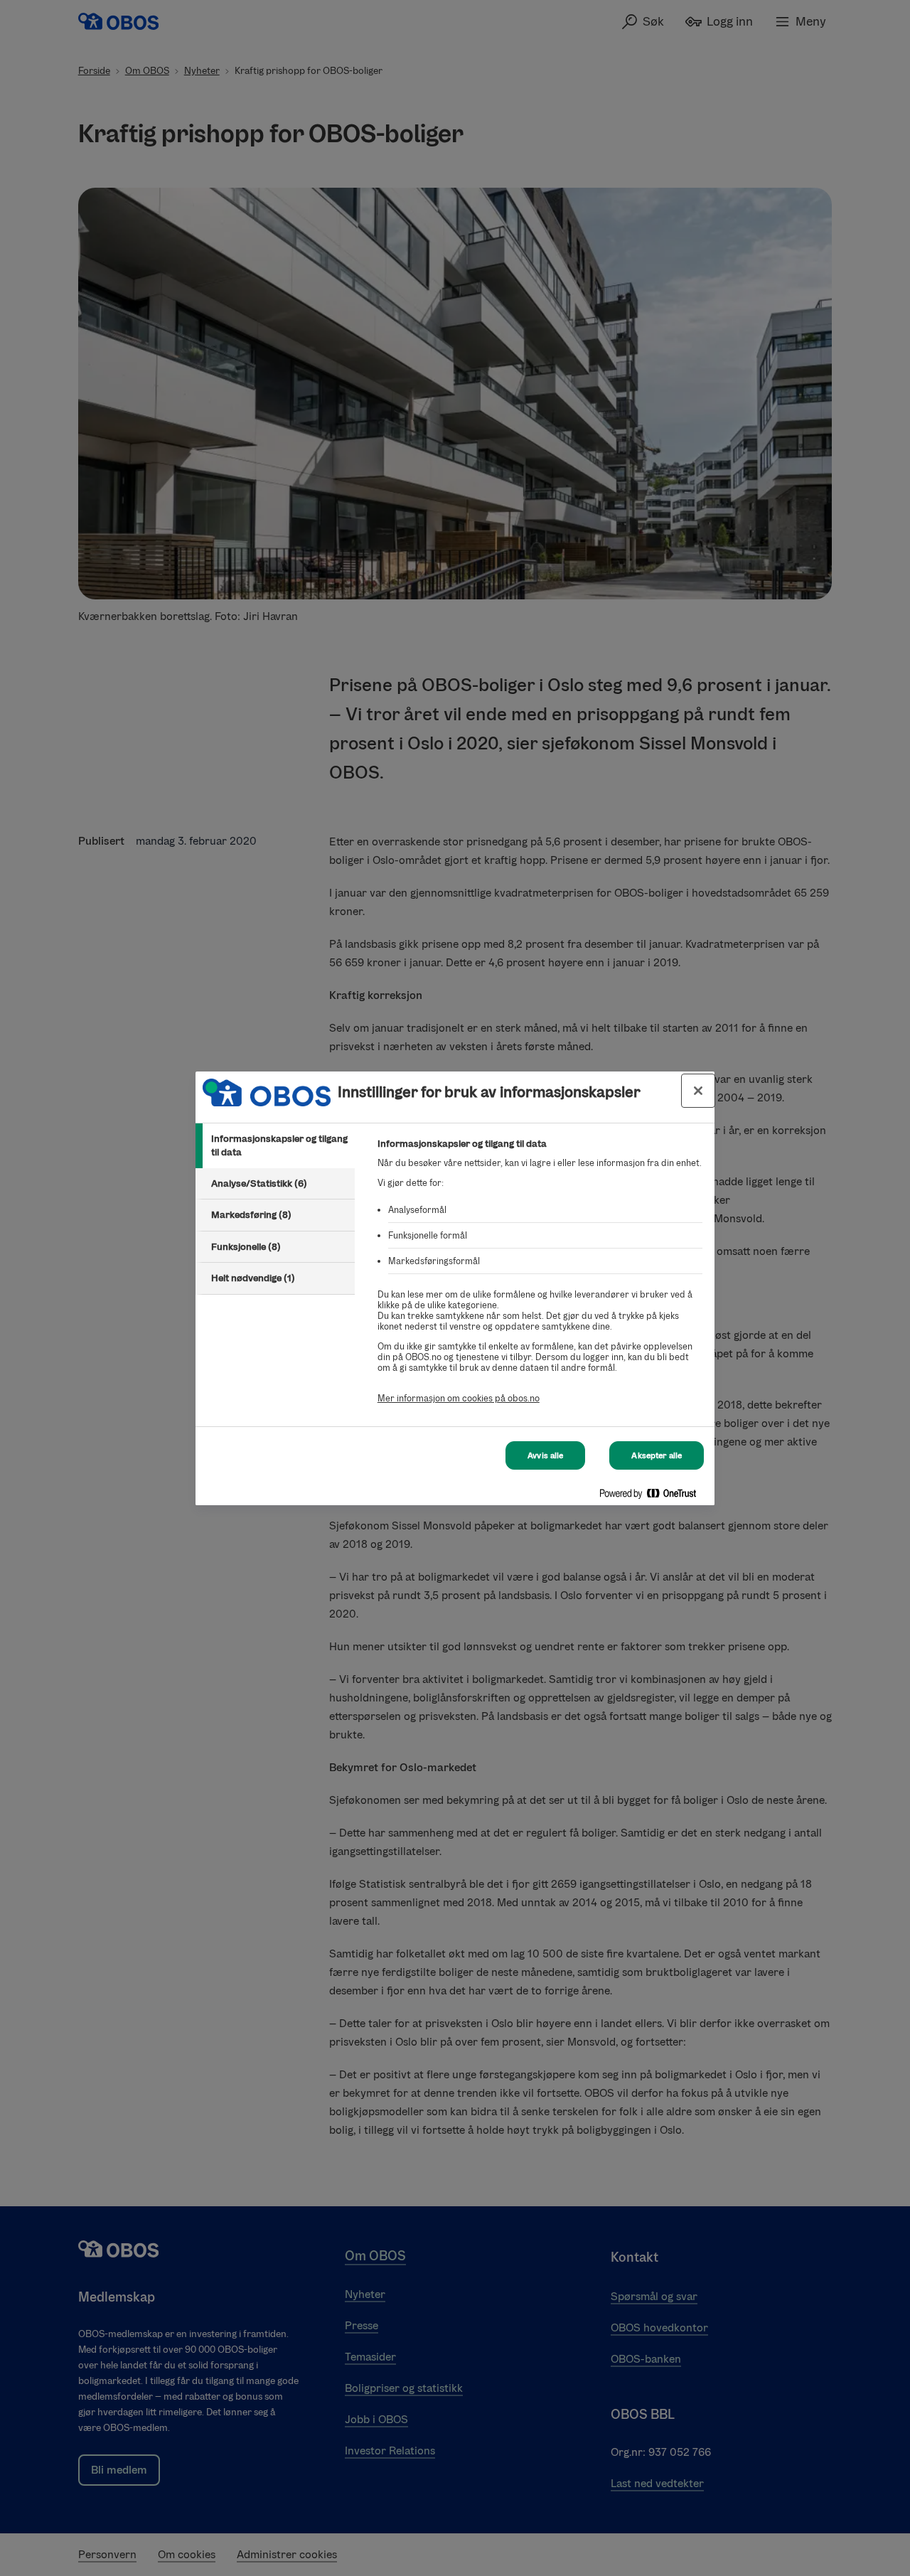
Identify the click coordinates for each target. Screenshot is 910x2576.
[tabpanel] (540, 1279)
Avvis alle (545, 1455)
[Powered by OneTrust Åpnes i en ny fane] (653, 1496)
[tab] (275, 1146)
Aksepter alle (657, 1455)
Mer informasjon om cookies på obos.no (459, 1398)
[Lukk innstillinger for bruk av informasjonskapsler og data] (698, 1091)
